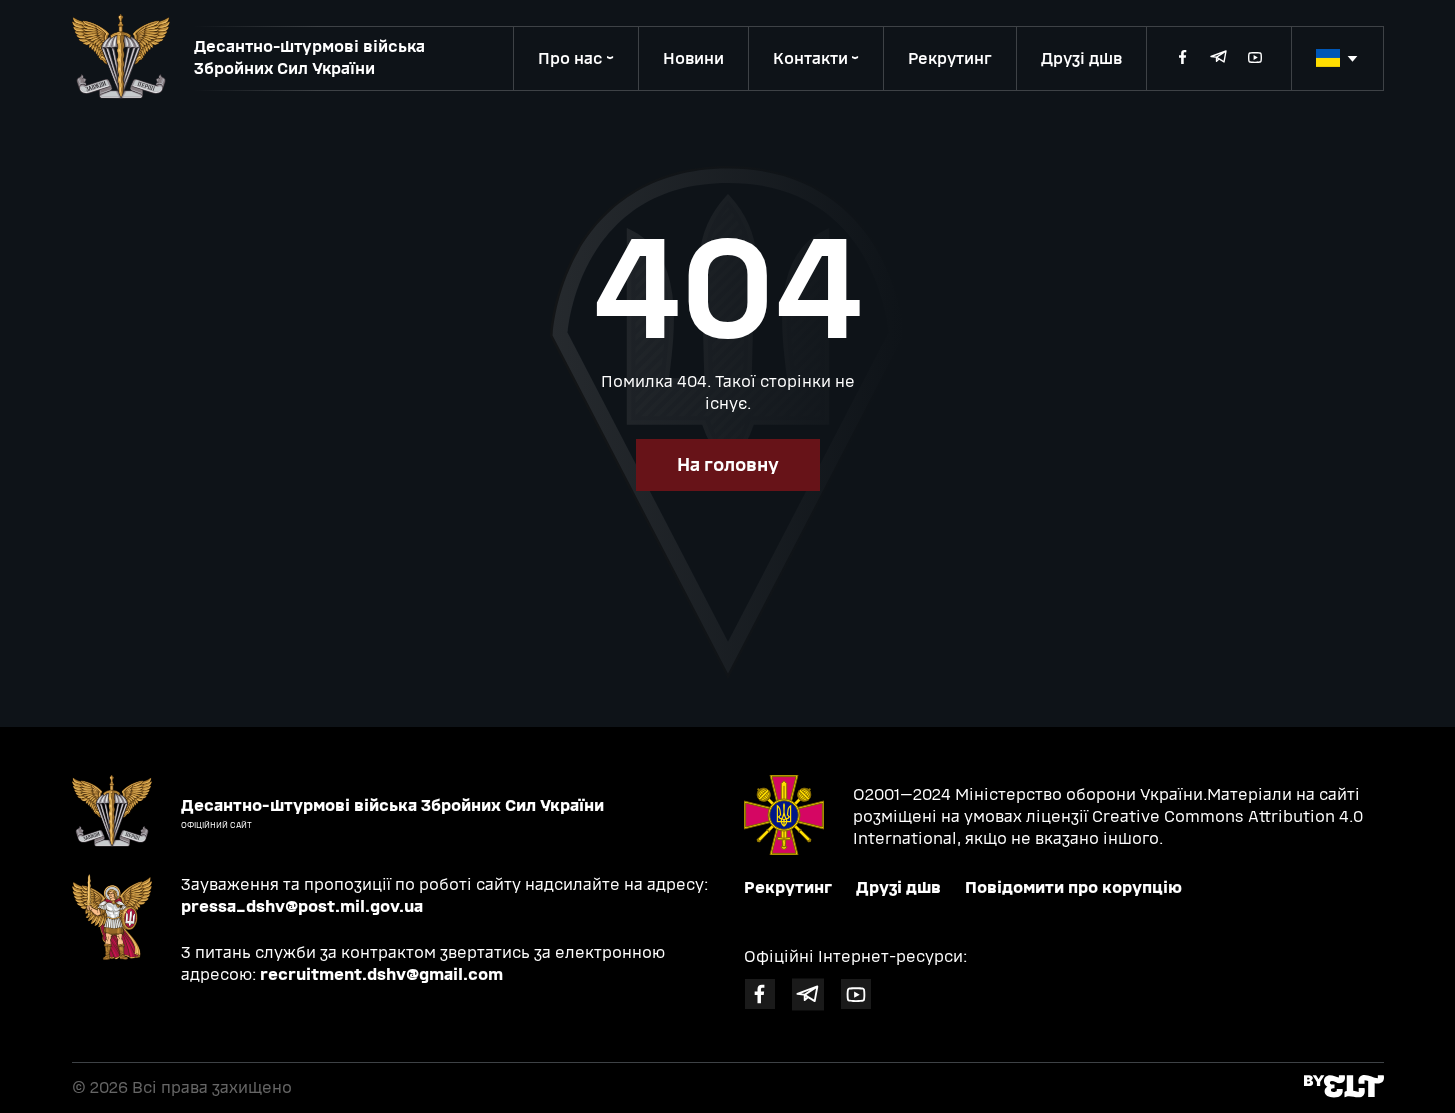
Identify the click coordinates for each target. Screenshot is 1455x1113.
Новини (693, 58)
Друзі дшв (1081, 58)
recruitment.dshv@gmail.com (381, 974)
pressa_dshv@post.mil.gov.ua (302, 906)
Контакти (810, 58)
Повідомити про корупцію (1073, 887)
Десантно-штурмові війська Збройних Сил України (309, 57)
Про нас (570, 58)
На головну (728, 465)
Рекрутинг (950, 58)
